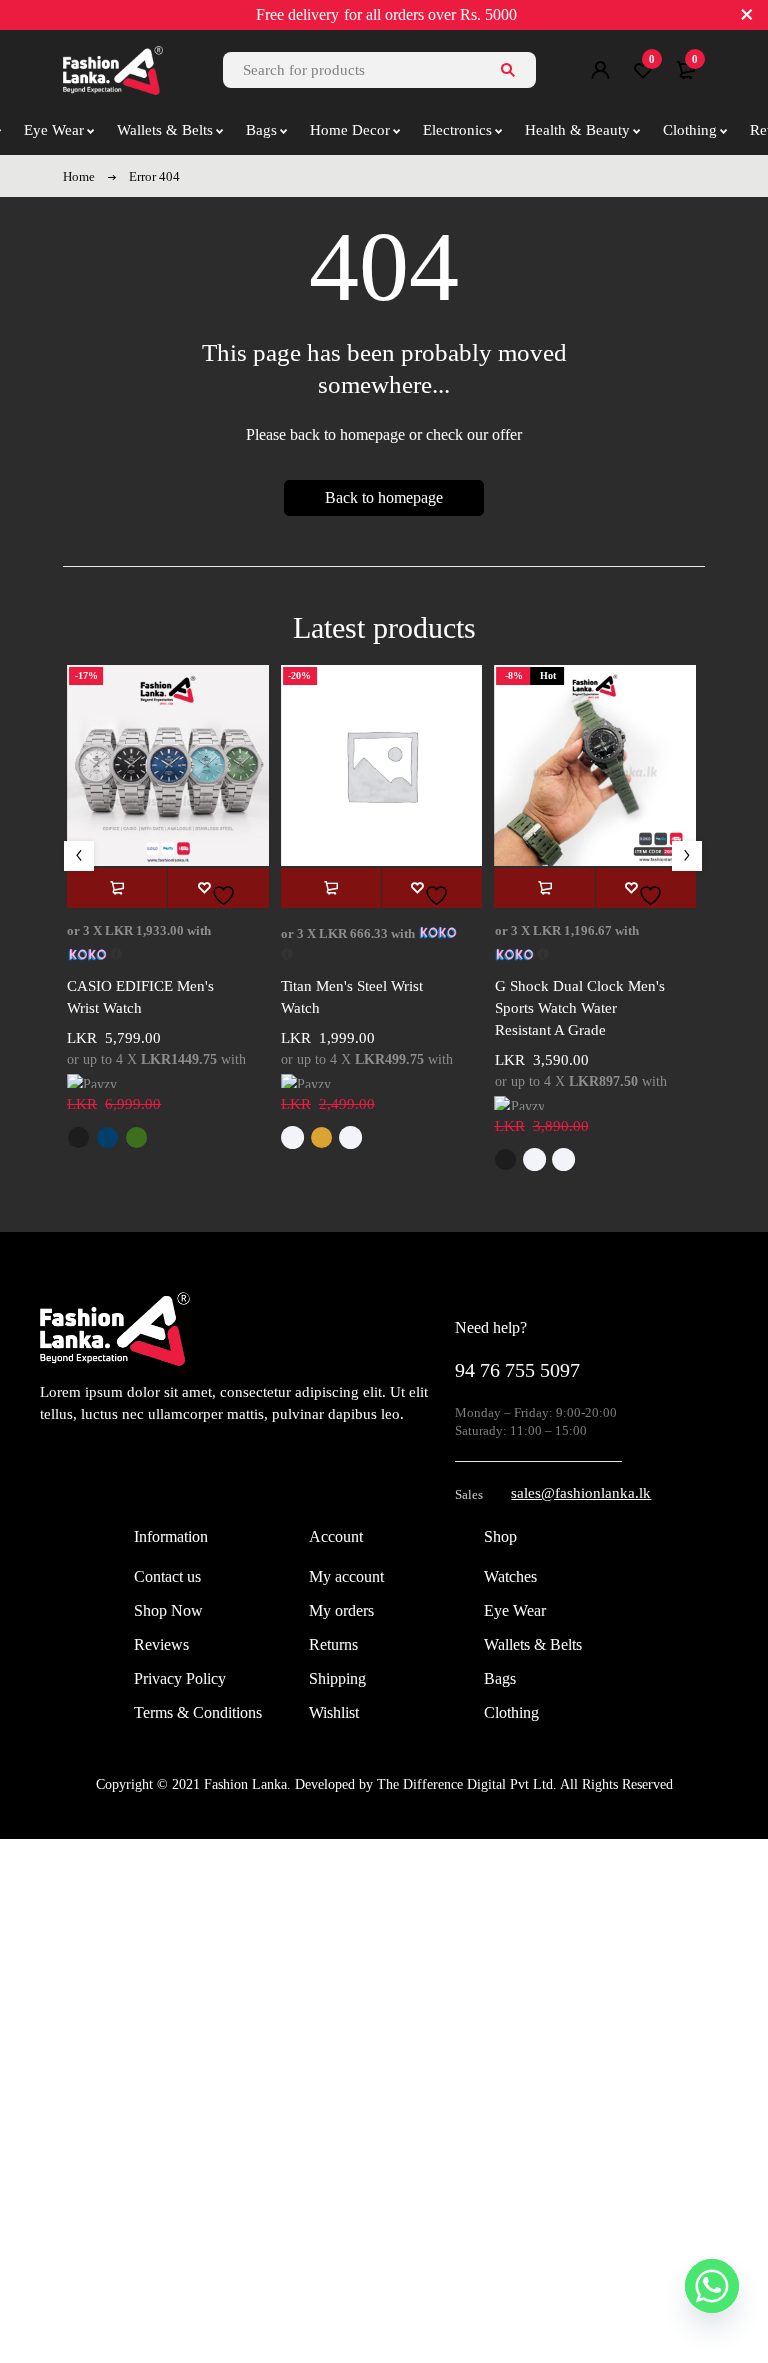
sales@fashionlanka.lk (581, 1493)
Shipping (337, 1678)
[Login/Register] (600, 70)
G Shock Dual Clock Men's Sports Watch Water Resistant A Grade (580, 1008)
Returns (333, 1644)
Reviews (161, 1644)
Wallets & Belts (533, 1644)
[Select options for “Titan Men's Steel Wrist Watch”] (331, 888)
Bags (500, 1678)
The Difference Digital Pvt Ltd (465, 1784)
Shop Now (168, 1610)
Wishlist (334, 1712)
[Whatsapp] (712, 2286)
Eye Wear (515, 1610)
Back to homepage (384, 497)
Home (79, 176)
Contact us (167, 1576)
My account (346, 1576)
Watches (510, 1576)
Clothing (511, 1712)
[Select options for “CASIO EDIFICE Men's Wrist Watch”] (117, 888)
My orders (341, 1610)
